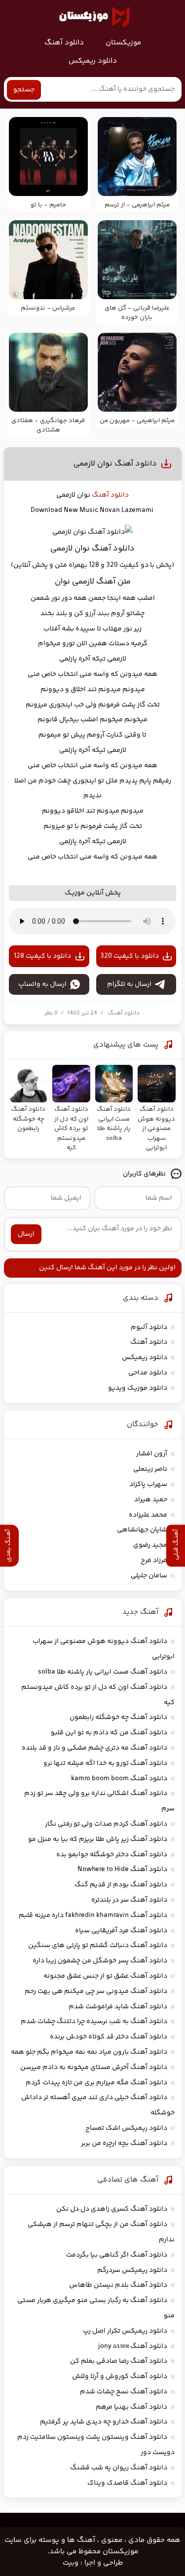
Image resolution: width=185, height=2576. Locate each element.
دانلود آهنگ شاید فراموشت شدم (118, 2007)
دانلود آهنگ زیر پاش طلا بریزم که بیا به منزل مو (98, 1839)
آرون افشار (152, 1454)
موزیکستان (123, 43)
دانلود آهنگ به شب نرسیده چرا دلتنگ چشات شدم (94, 2022)
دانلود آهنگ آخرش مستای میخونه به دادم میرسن (94, 2068)
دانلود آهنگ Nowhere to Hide (122, 1870)
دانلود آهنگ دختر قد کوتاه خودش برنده (109, 2037)
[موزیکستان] (94, 17)
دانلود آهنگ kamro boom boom (119, 1779)
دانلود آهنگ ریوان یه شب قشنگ (119, 2468)
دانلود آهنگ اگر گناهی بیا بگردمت (117, 2255)
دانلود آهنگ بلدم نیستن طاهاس (118, 2285)
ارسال (26, 1234)
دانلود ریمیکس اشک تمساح (126, 2128)
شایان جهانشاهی (142, 1530)
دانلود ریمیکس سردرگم (132, 2270)
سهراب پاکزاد (148, 1484)
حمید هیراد (151, 1500)
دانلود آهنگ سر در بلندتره (129, 1900)
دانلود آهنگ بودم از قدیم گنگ (121, 1885)
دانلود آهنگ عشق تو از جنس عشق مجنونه (105, 1976)
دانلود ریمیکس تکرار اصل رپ (125, 2331)
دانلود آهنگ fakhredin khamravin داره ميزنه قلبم (93, 1915)
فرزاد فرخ (154, 1561)
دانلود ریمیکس (93, 61)
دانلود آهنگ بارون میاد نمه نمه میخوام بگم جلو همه (89, 2052)
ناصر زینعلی (150, 1469)
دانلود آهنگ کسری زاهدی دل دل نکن (112, 2209)
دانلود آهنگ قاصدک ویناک (127, 2483)
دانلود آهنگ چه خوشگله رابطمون (118, 1717)
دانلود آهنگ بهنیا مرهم (131, 2407)
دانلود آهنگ (64, 43)
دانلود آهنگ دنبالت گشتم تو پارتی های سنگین (98, 1946)
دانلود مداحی (148, 1373)
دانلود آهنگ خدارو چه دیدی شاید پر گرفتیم (104, 2422)
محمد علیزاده (148, 1515)
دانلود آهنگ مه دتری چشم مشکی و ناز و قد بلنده (94, 1748)
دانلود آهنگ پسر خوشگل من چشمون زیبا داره (100, 1961)
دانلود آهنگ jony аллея (133, 2346)
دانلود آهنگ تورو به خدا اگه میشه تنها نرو (105, 1763)
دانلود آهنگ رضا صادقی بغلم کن (119, 2361)
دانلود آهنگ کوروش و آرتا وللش (120, 2377)
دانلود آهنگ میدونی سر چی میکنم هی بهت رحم (96, 1991)
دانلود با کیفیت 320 (129, 956)
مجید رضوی (150, 1545)
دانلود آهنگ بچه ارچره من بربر (124, 2144)
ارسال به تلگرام (129, 984)
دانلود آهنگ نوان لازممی (115, 464)
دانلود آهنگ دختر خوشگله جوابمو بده (112, 1855)
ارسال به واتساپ (42, 984)
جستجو (24, 90)
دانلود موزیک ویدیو (138, 1388)
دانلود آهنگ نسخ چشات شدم (124, 2392)
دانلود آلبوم (149, 1327)
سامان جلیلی (149, 1576)
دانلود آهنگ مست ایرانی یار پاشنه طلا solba (103, 1672)
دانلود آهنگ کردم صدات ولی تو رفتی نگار (106, 1824)
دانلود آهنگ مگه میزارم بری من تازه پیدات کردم (96, 2083)
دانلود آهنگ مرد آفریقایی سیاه (121, 1931)
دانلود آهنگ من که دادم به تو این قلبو (109, 1733)
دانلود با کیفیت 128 (42, 956)
